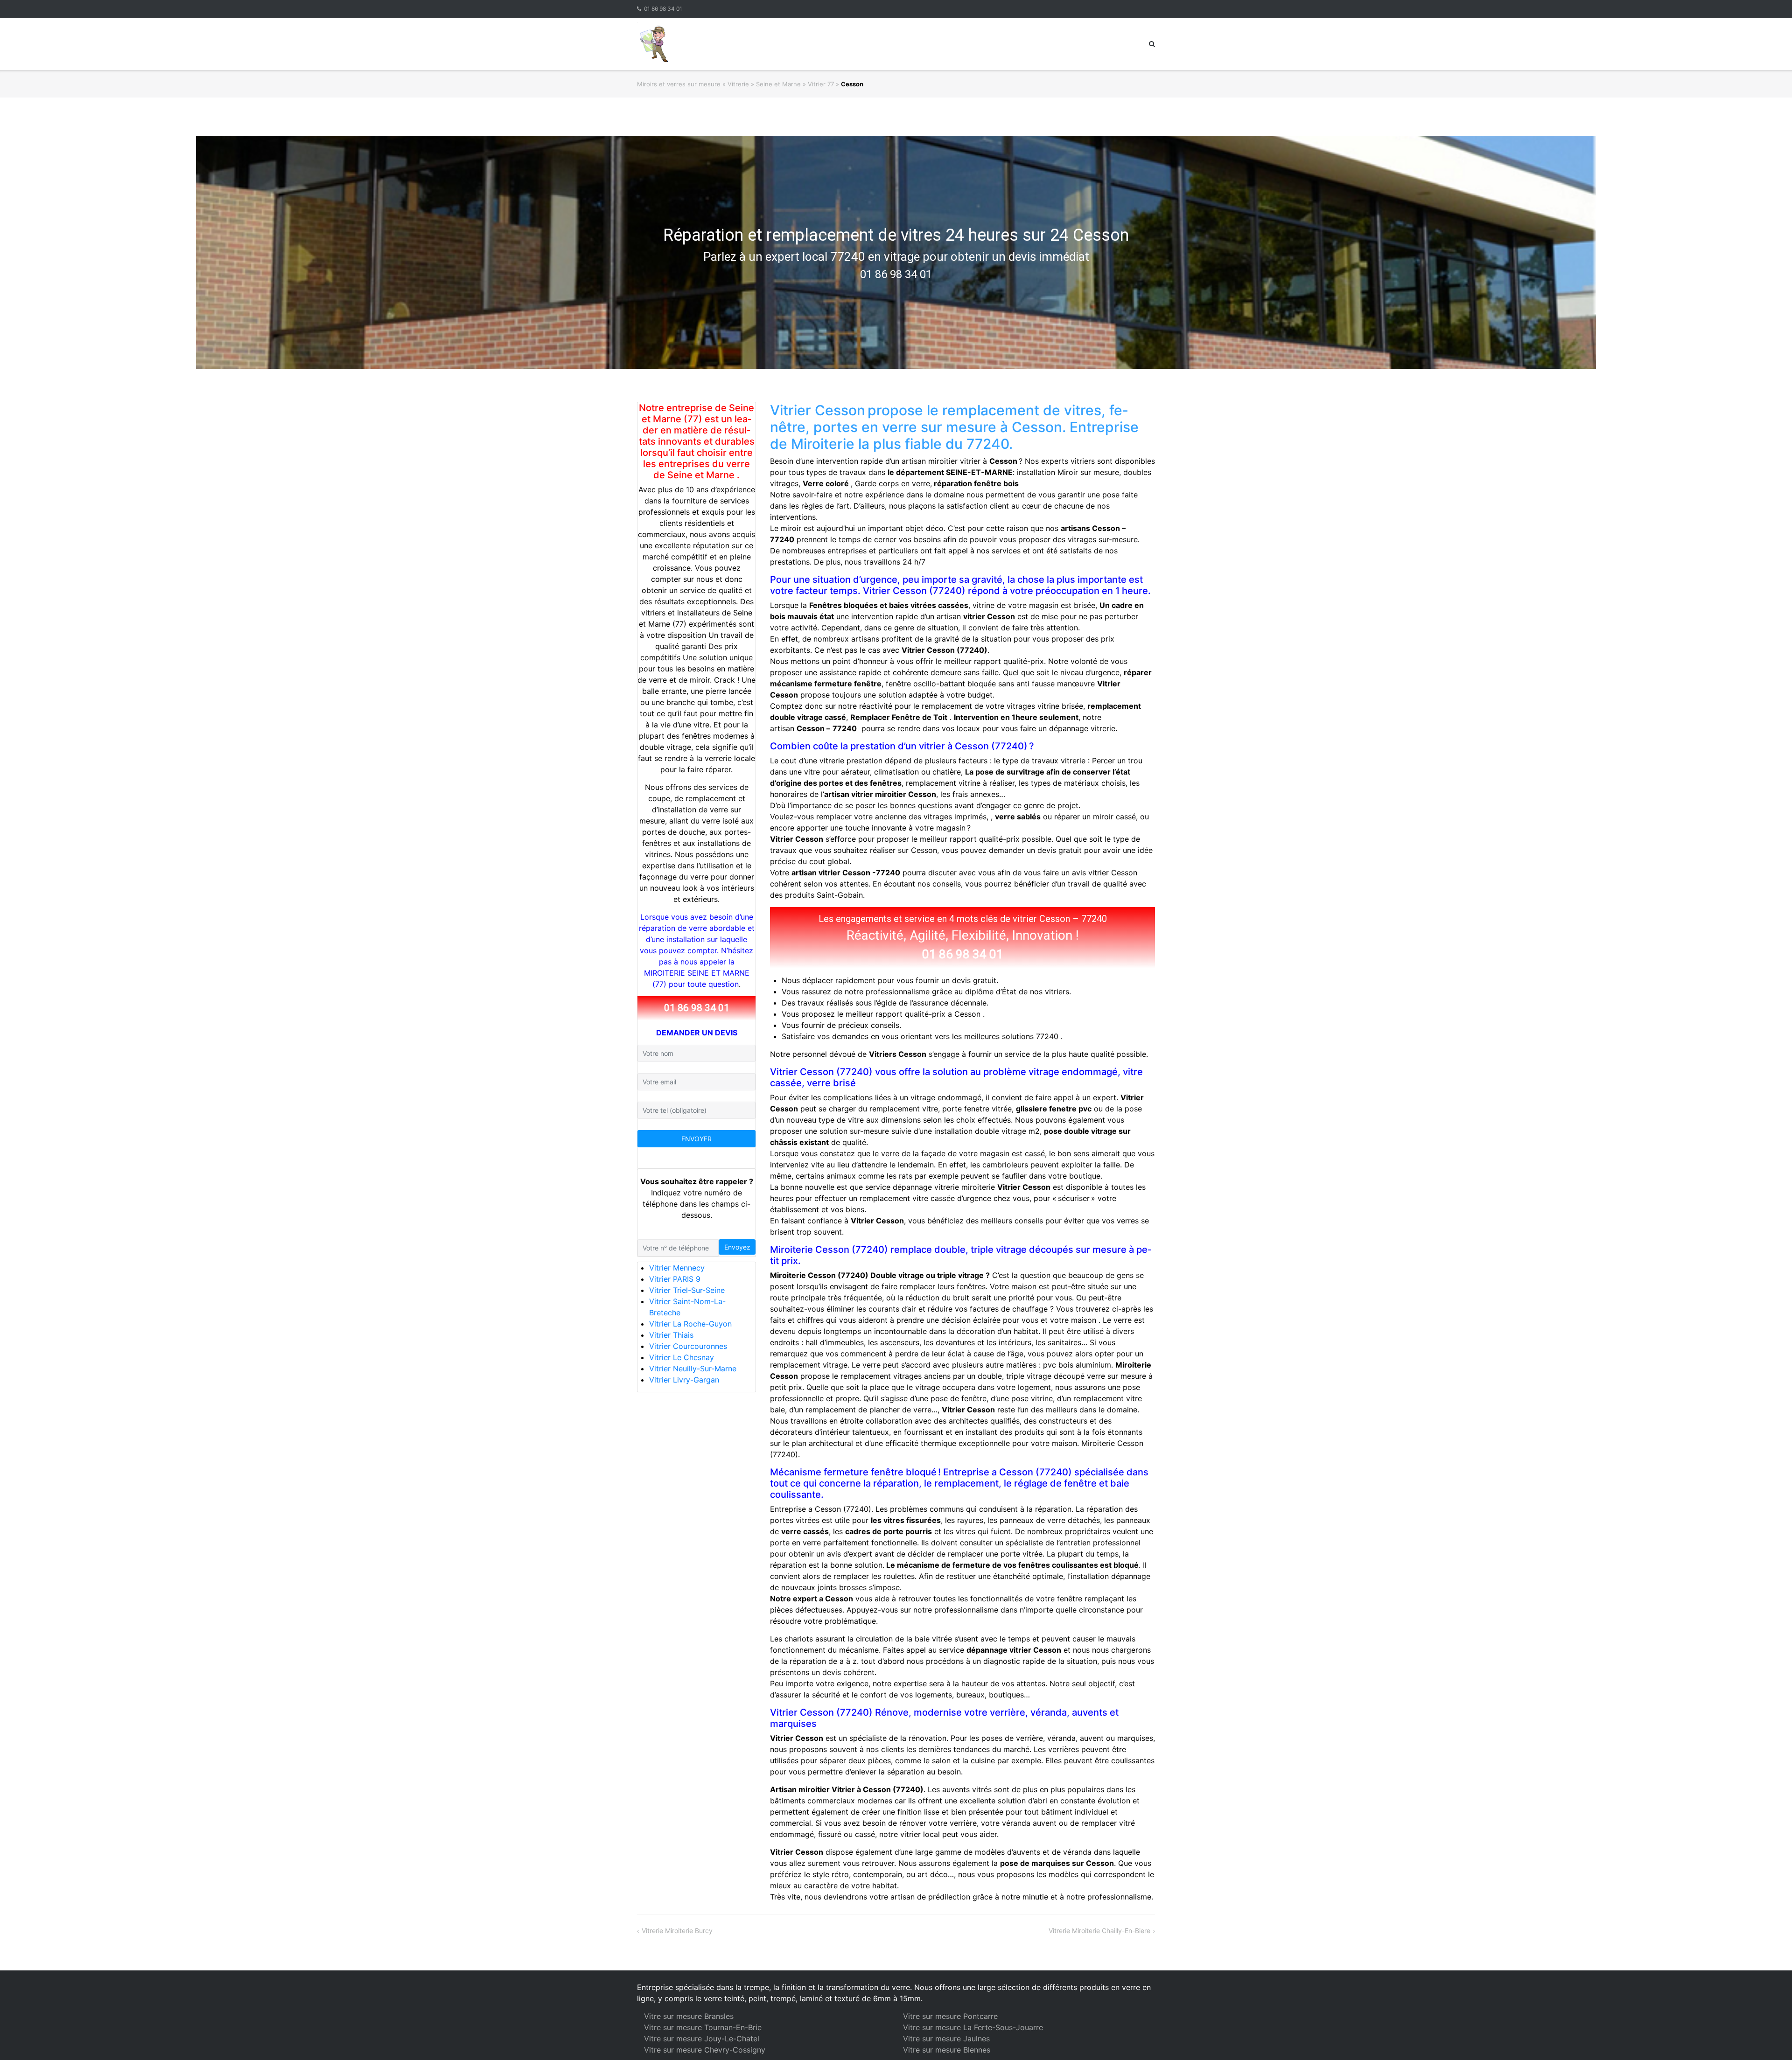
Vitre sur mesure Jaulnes (946, 2039)
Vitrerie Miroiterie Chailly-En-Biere (1099, 1931)
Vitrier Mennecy (677, 1268)
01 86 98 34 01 (663, 9)
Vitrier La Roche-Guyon (690, 1324)
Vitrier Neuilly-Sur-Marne (693, 1369)
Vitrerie (738, 84)
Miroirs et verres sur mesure (679, 84)
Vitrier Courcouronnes (688, 1346)
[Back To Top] (1769, 2038)
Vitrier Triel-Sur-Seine (687, 1290)
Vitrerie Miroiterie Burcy (677, 1931)
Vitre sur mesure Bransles (689, 2016)
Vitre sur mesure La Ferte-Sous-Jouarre (973, 2027)
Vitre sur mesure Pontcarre (950, 2016)
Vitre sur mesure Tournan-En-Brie (703, 2027)
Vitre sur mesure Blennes (947, 2050)
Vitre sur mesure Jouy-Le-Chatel (702, 2039)
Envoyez (737, 1247)
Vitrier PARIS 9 (675, 1279)
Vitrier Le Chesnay (682, 1357)
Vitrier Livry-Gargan (684, 1380)
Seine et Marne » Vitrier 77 (795, 84)
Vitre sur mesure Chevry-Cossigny (705, 2050)
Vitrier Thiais (671, 1335)
